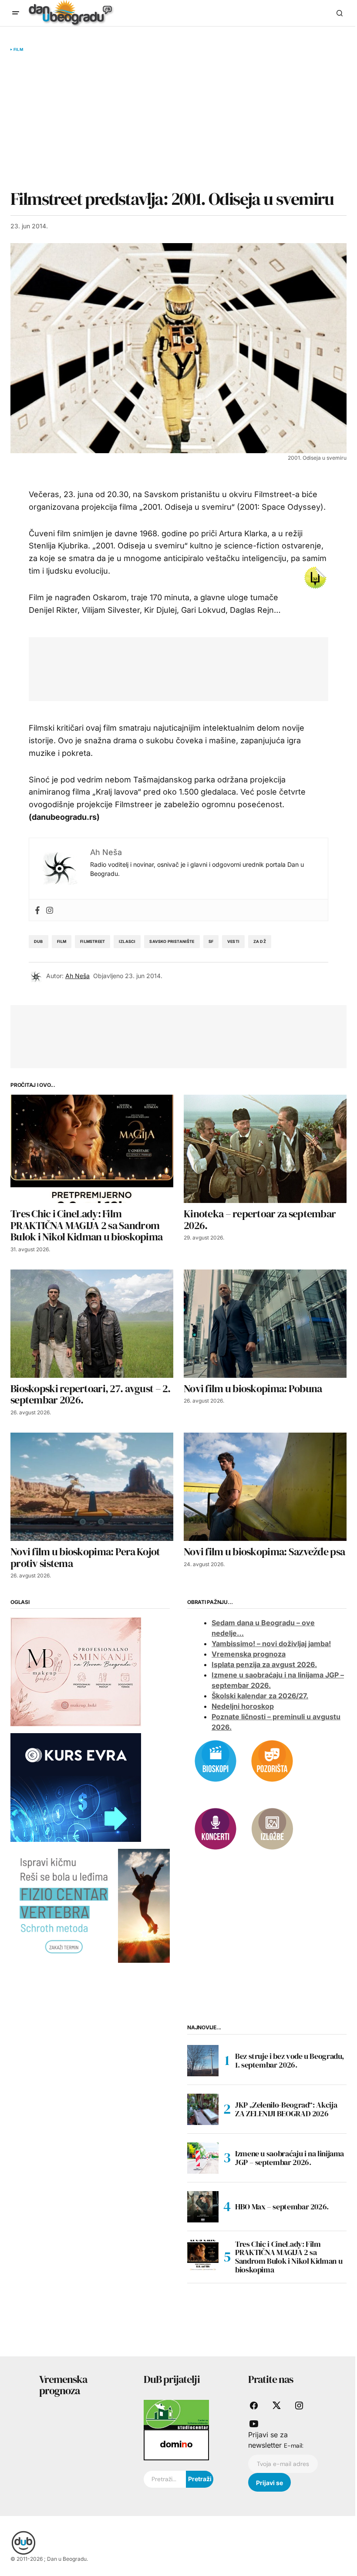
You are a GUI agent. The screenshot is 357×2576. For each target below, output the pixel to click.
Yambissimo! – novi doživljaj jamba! (271, 1644)
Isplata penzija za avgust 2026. (264, 1664)
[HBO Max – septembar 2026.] (203, 2207)
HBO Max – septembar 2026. (282, 2207)
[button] (16, 13)
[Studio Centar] (176, 2414)
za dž (260, 941)
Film (18, 50)
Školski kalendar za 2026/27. (260, 1696)
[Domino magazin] (176, 2444)
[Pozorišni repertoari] (272, 1761)
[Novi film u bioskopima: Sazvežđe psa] (265, 1487)
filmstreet (93, 941)
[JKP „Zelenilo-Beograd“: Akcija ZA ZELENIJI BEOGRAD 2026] (203, 2109)
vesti (233, 941)
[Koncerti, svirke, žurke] (216, 1828)
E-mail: (294, 2446)
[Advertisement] (178, 120)
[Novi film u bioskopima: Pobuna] (265, 1324)
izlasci (127, 941)
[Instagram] (50, 910)
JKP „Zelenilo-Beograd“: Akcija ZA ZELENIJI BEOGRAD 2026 (286, 2109)
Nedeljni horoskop (243, 1706)
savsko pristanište (172, 941)
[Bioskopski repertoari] (216, 1761)
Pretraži (200, 2479)
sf (211, 941)
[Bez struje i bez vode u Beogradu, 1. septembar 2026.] (203, 2061)
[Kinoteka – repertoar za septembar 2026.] (265, 1149)
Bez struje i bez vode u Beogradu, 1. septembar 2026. (290, 2060)
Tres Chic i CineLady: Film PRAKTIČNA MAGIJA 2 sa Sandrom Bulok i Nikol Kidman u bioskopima (289, 2257)
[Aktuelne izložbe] (272, 1828)
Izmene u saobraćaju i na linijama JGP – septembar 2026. (290, 2158)
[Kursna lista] (76, 1671)
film (62, 941)
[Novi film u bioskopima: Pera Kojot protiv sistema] (92, 1487)
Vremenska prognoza (249, 1654)
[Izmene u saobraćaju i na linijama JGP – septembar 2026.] (203, 2158)
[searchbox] (165, 2479)
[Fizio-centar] (90, 1905)
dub (39, 941)
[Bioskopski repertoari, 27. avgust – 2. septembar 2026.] (92, 1324)
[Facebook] (37, 910)
